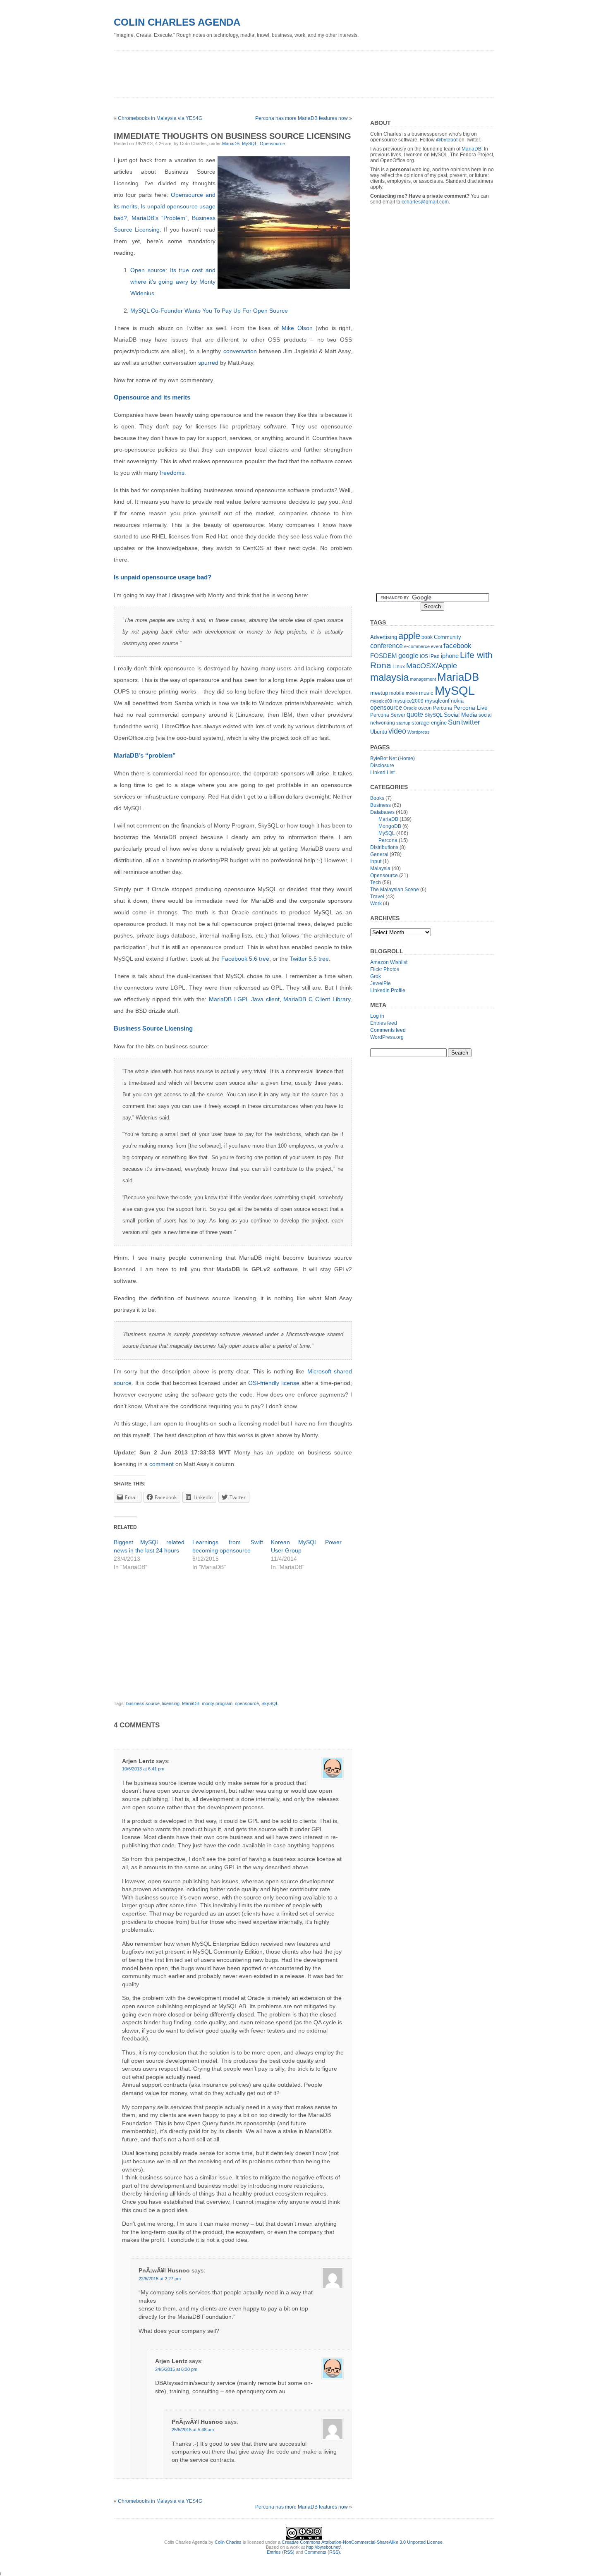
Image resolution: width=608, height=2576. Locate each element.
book (427, 637)
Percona (443, 708)
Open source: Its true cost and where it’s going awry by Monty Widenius (173, 282)
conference (387, 646)
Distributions (384, 847)
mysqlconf (437, 701)
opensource (247, 1703)
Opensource (272, 144)
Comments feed (388, 1030)
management (423, 679)
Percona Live (470, 708)
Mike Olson (297, 328)
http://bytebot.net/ (323, 2547)
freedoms (172, 473)
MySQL (250, 144)
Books (377, 798)
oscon (425, 708)
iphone (450, 656)
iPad (434, 656)
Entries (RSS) (281, 2552)
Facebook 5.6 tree (245, 959)
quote (415, 714)
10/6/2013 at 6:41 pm (143, 1769)
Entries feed (384, 1023)
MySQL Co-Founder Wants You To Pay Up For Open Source (209, 311)
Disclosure (382, 765)
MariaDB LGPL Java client (244, 999)
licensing (171, 1703)
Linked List (382, 773)
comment (162, 1464)
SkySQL (270, 1703)
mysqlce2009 (408, 701)
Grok (376, 976)
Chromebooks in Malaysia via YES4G (160, 118)
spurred (208, 363)
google (408, 655)
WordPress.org (387, 1037)
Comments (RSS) (322, 2552)
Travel (377, 897)
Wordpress (419, 732)
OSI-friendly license (274, 1383)
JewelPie (381, 983)
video (397, 731)
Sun (454, 722)
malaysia (389, 677)
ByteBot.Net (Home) (393, 758)
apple (409, 636)
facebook (457, 646)
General (379, 854)
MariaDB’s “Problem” (159, 218)
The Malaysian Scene (395, 890)
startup (403, 723)
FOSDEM (384, 656)
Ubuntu (379, 732)
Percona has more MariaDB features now (302, 118)
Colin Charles (228, 2542)
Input (376, 861)
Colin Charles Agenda (177, 22)
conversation (240, 351)
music (426, 693)
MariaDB (231, 144)
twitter (471, 722)
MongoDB (390, 826)
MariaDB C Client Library (317, 999)
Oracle (410, 708)
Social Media (461, 715)
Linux (399, 667)
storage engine (429, 723)
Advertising (384, 637)
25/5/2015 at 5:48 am (193, 2430)
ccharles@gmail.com (425, 202)
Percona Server (388, 715)
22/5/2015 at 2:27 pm (160, 2279)
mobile (397, 693)
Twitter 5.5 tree (309, 959)
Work (376, 904)
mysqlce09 (381, 701)
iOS (424, 656)
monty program (217, 1703)
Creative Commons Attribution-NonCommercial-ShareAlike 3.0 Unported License (362, 2542)
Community (448, 637)
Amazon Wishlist (389, 962)
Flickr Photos (385, 969)
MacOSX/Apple (432, 666)
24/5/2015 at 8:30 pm (176, 2369)
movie (412, 693)
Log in (377, 1016)
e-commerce (417, 646)
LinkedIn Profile (388, 990)
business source (143, 1703)
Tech (376, 883)
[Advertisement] (264, 71)
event (437, 646)
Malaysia (380, 868)
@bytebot (447, 140)
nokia (457, 701)
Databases (382, 812)
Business (381, 805)
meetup (379, 693)
